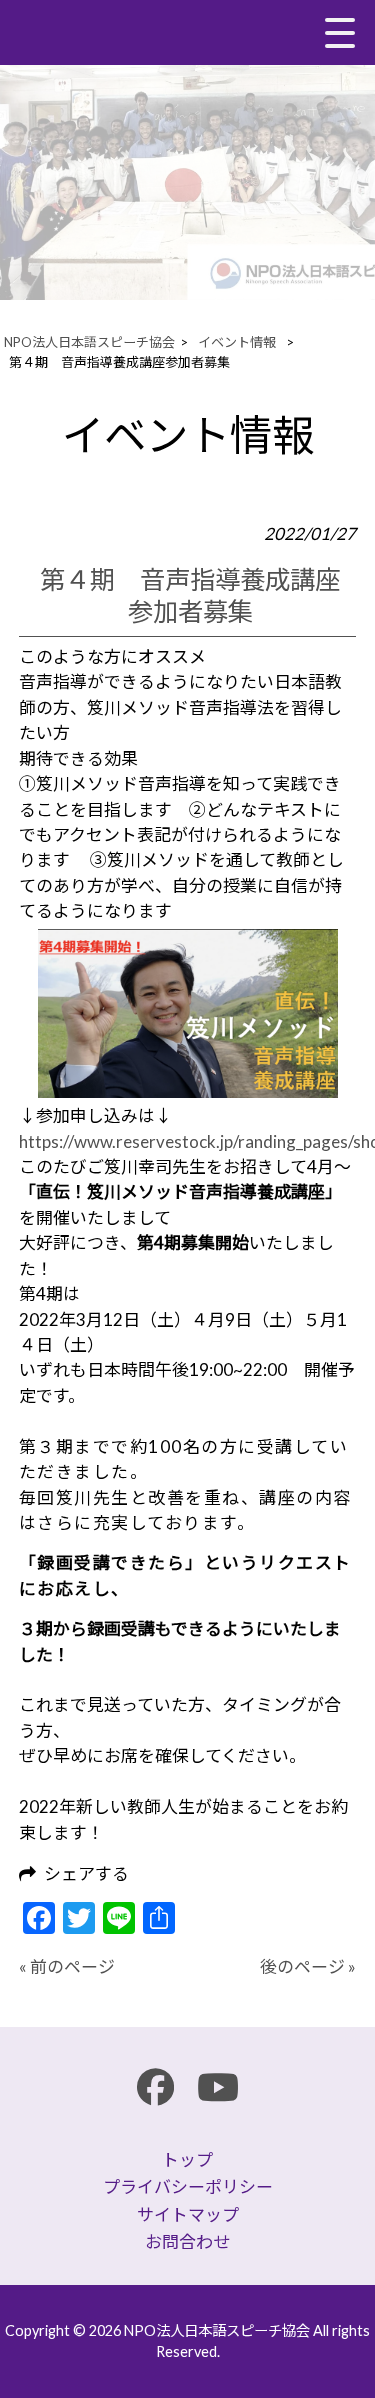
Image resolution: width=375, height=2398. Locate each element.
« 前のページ (67, 1966)
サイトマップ (188, 2214)
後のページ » (308, 1966)
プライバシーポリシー (188, 2186)
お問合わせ (187, 2241)
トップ (187, 2159)
